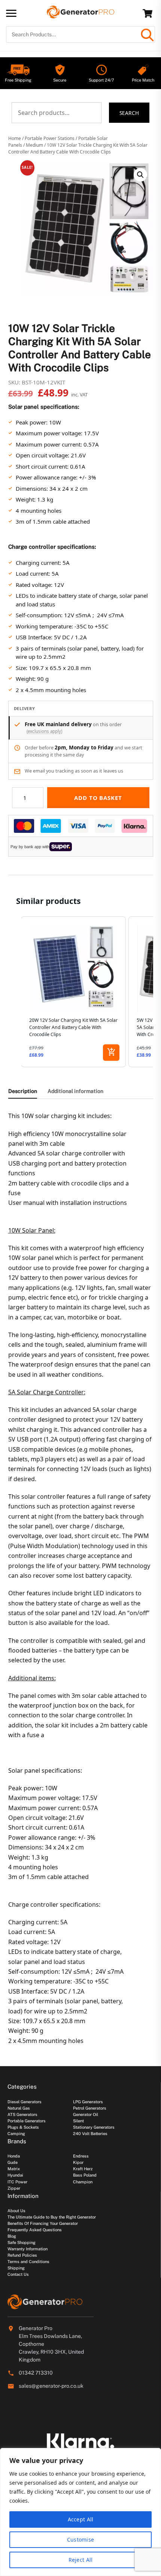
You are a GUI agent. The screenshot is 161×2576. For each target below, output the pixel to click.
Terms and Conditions (28, 2262)
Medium (34, 145)
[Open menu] (11, 13)
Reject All (81, 2560)
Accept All (81, 2519)
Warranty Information (28, 2249)
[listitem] (73, 992)
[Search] (147, 34)
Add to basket (98, 798)
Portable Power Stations (50, 138)
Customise (81, 2540)
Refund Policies (22, 2255)
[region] (80, 2512)
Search (129, 113)
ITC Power (17, 2182)
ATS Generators (22, 2114)
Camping (16, 2134)
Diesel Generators (25, 2102)
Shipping (16, 2268)
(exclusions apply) (44, 731)
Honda (14, 2156)
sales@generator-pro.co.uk (51, 2386)
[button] (140, 175)
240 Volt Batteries (90, 2134)
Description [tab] (23, 1091)
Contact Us (18, 2274)
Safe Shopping (22, 2242)
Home (15, 138)
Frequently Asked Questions (35, 2230)
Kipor (78, 2162)
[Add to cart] (111, 1053)
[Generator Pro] (80, 15)
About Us (16, 2211)
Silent (78, 2121)
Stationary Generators (94, 2127)
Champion (83, 2182)
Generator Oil (86, 2114)
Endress (81, 2156)
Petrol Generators (90, 2108)
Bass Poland (85, 2175)
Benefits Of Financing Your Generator (43, 2223)
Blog (12, 2236)
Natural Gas (19, 2108)
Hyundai (15, 2175)
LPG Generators (88, 2102)
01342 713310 (36, 2373)
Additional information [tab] (75, 1091)
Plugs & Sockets (23, 2127)
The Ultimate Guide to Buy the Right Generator (52, 2217)
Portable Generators (27, 2121)
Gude (13, 2162)
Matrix (14, 2169)
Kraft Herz (83, 2169)
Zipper (14, 2188)
